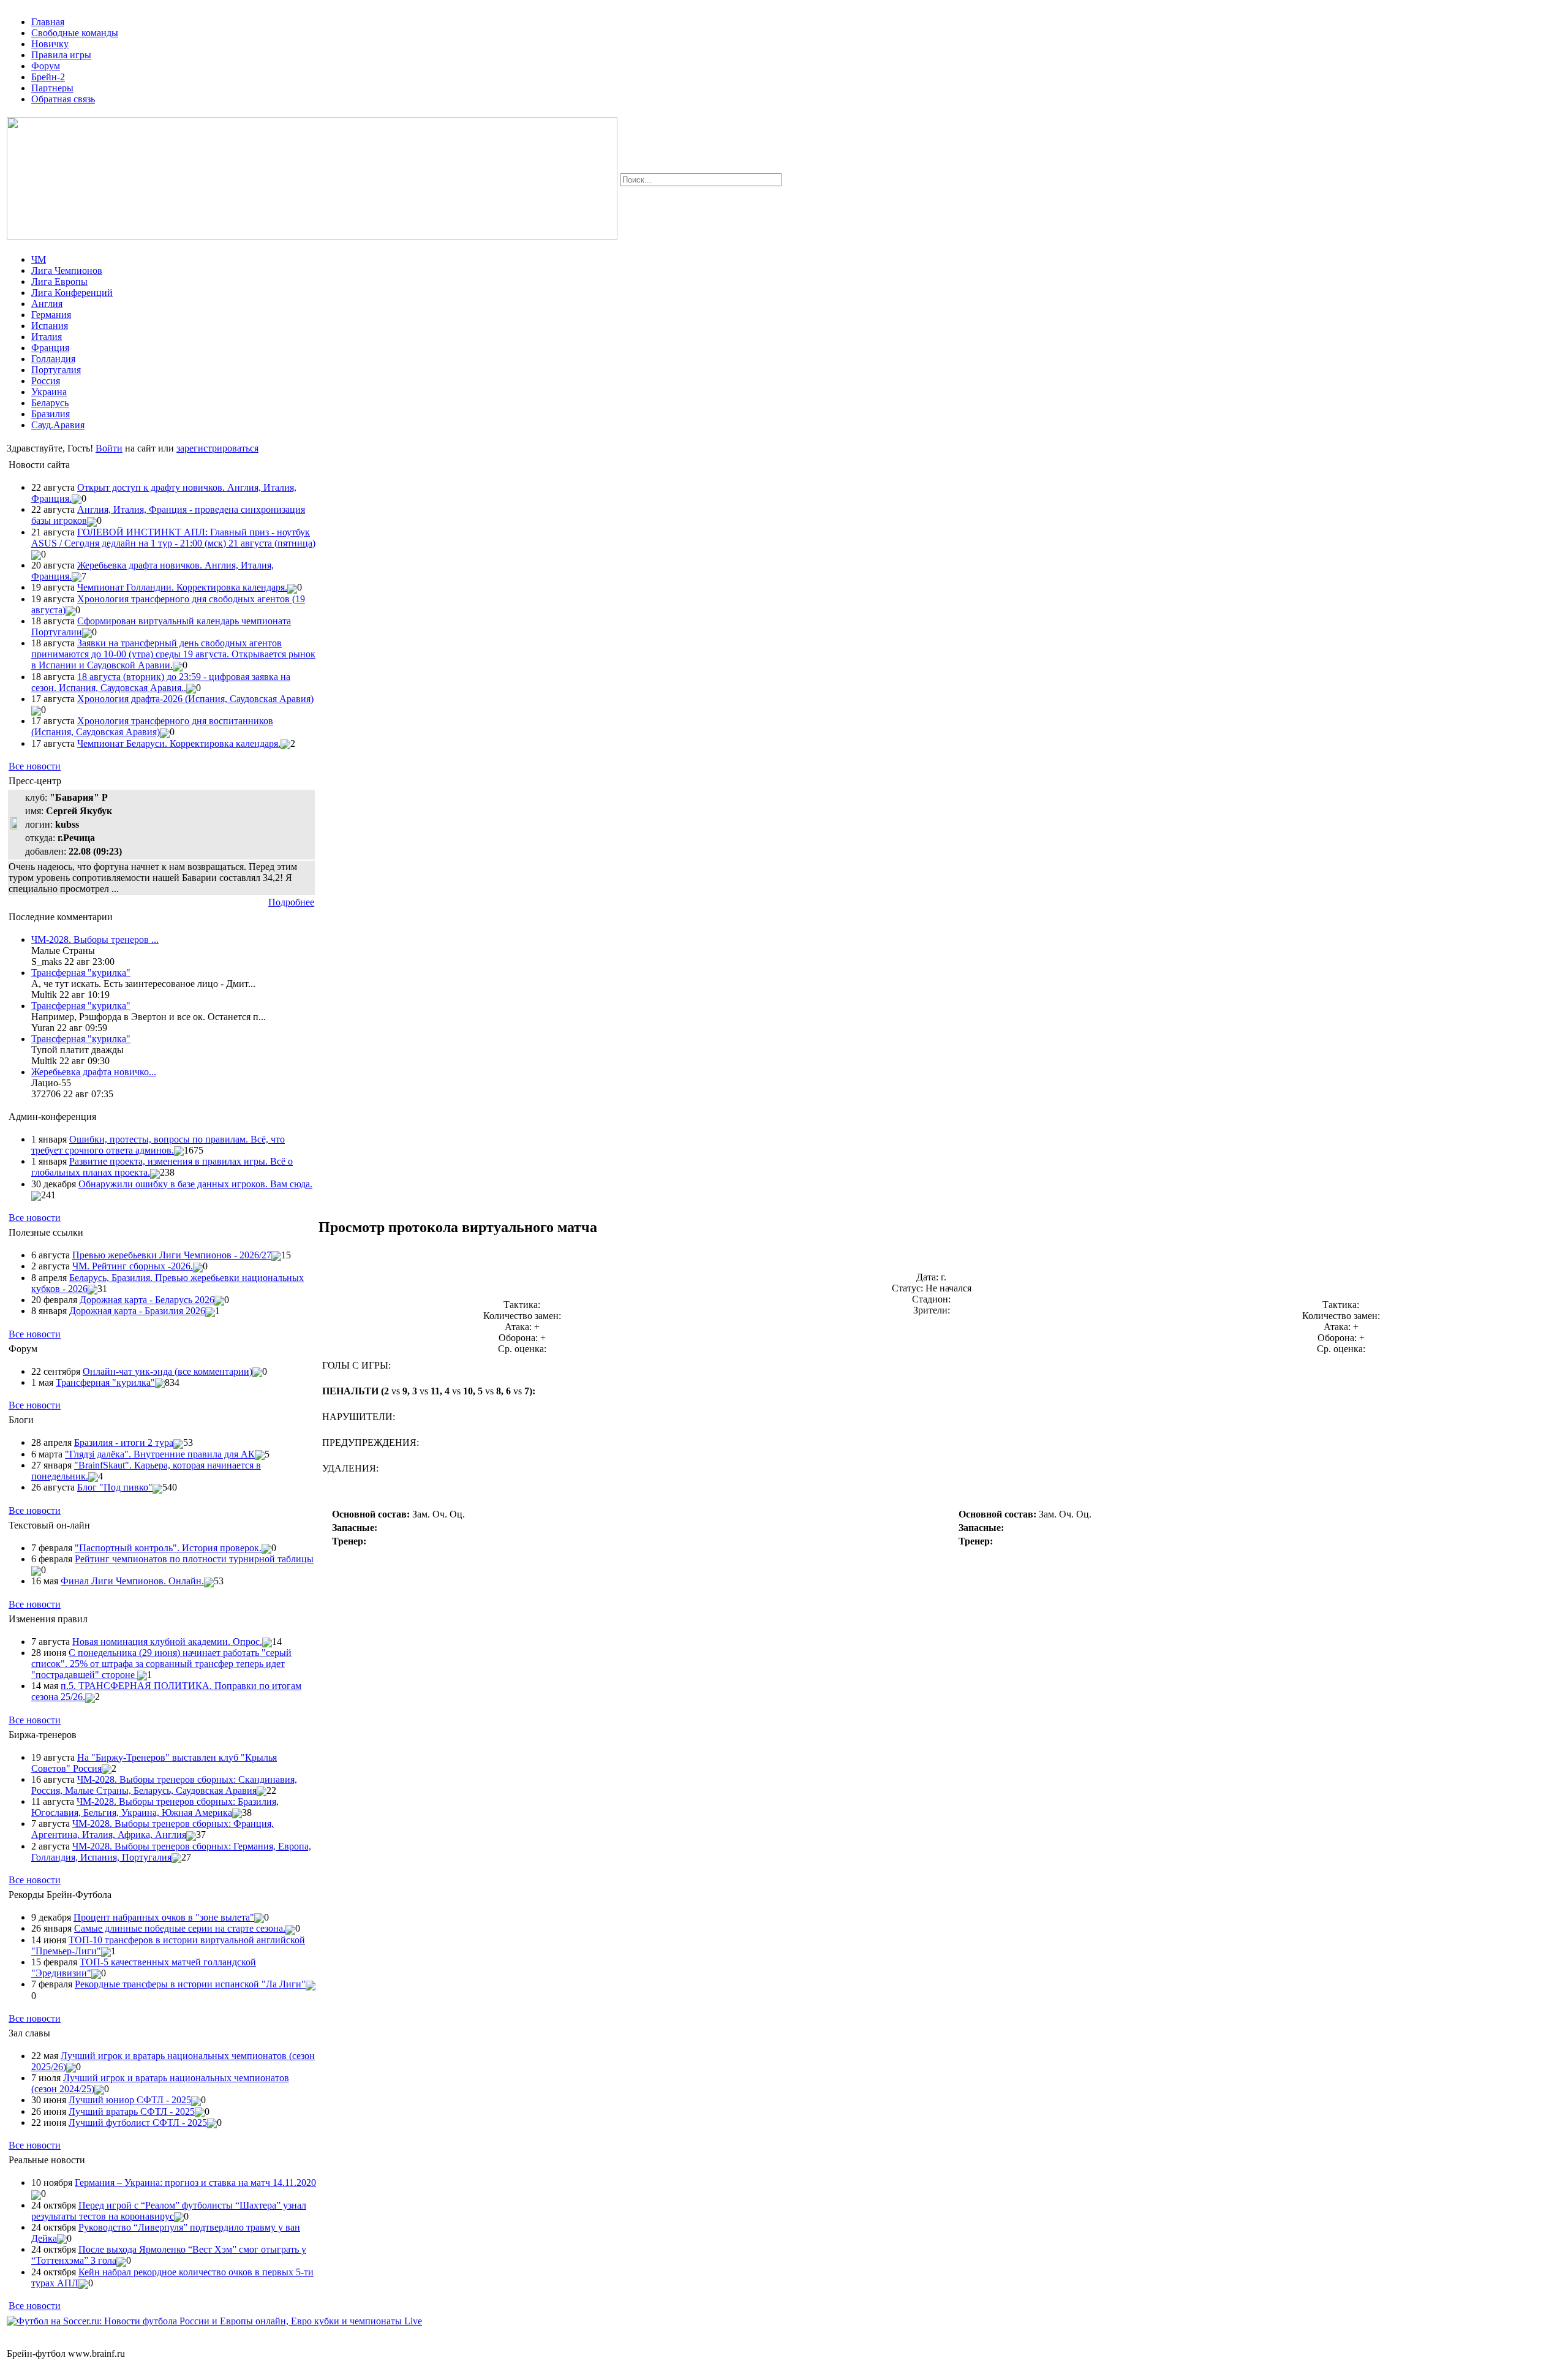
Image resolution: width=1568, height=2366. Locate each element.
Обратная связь (63, 99)
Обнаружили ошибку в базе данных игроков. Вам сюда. (195, 1184)
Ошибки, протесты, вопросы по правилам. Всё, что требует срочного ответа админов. (158, 1145)
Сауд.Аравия (58, 425)
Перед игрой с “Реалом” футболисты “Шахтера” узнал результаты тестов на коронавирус (169, 2211)
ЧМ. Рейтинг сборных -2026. (133, 1266)
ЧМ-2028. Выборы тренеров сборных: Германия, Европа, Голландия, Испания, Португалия (171, 1852)
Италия (47, 337)
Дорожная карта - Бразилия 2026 (137, 1311)
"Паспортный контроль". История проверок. (168, 1548)
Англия (47, 304)
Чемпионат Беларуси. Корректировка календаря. (179, 743)
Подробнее (291, 902)
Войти (109, 448)
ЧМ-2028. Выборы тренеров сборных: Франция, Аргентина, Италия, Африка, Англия (153, 1829)
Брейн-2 (48, 77)
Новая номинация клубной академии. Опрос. (167, 1642)
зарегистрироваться (217, 448)
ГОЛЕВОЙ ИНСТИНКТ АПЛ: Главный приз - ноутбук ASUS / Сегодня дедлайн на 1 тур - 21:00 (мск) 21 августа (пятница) (173, 538)
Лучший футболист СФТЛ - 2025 (138, 2122)
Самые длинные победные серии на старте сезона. (180, 1928)
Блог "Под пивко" (115, 1487)
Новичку (50, 44)
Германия (51, 315)
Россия (46, 381)
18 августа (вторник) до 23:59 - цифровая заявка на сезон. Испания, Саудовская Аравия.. (161, 682)
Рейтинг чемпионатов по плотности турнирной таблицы (194, 1559)
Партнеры (52, 88)
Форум (46, 66)
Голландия (53, 359)
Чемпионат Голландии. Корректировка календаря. (182, 587)
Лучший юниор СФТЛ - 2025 (130, 2100)
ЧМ (39, 259)
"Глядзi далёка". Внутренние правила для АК (160, 1454)
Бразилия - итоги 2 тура (124, 1442)
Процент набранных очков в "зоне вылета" (164, 1917)
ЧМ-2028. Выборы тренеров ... (95, 939)
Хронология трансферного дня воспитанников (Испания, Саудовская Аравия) (152, 726)
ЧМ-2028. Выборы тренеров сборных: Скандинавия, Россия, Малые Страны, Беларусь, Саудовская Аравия (164, 1785)
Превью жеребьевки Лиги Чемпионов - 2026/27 (172, 1255)
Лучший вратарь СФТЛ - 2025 (132, 2111)
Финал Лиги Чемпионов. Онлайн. (132, 1581)
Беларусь (50, 403)
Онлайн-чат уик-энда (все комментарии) (168, 1371)
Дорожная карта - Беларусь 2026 (147, 1300)
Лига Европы (59, 282)
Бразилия (51, 414)
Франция (50, 348)
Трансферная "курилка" (81, 973)
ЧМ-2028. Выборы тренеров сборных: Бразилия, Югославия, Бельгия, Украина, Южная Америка (155, 1807)
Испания (50, 326)
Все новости (35, 766)
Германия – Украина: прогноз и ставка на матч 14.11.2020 (195, 2183)
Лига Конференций (72, 293)
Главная (48, 22)
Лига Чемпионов (67, 270)
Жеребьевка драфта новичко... (94, 1072)
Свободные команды (75, 33)
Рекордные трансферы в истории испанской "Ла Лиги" (190, 1984)
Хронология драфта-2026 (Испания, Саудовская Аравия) (195, 699)
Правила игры (61, 55)
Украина (49, 392)
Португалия (56, 370)
